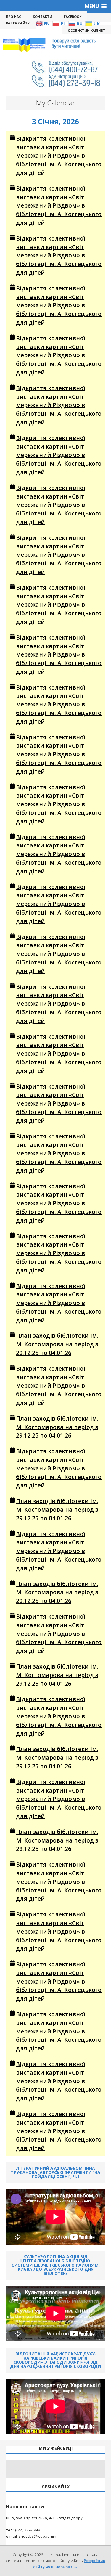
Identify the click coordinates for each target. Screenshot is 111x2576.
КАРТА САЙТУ (18, 23)
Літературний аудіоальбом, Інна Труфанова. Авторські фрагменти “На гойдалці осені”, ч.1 (55, 2172)
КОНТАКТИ (42, 16)
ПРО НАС (13, 16)
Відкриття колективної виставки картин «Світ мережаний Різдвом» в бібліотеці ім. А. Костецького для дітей (59, 156)
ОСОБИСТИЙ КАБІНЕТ (86, 30)
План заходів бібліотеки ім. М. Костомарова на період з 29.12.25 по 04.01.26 (57, 1344)
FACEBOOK (73, 16)
